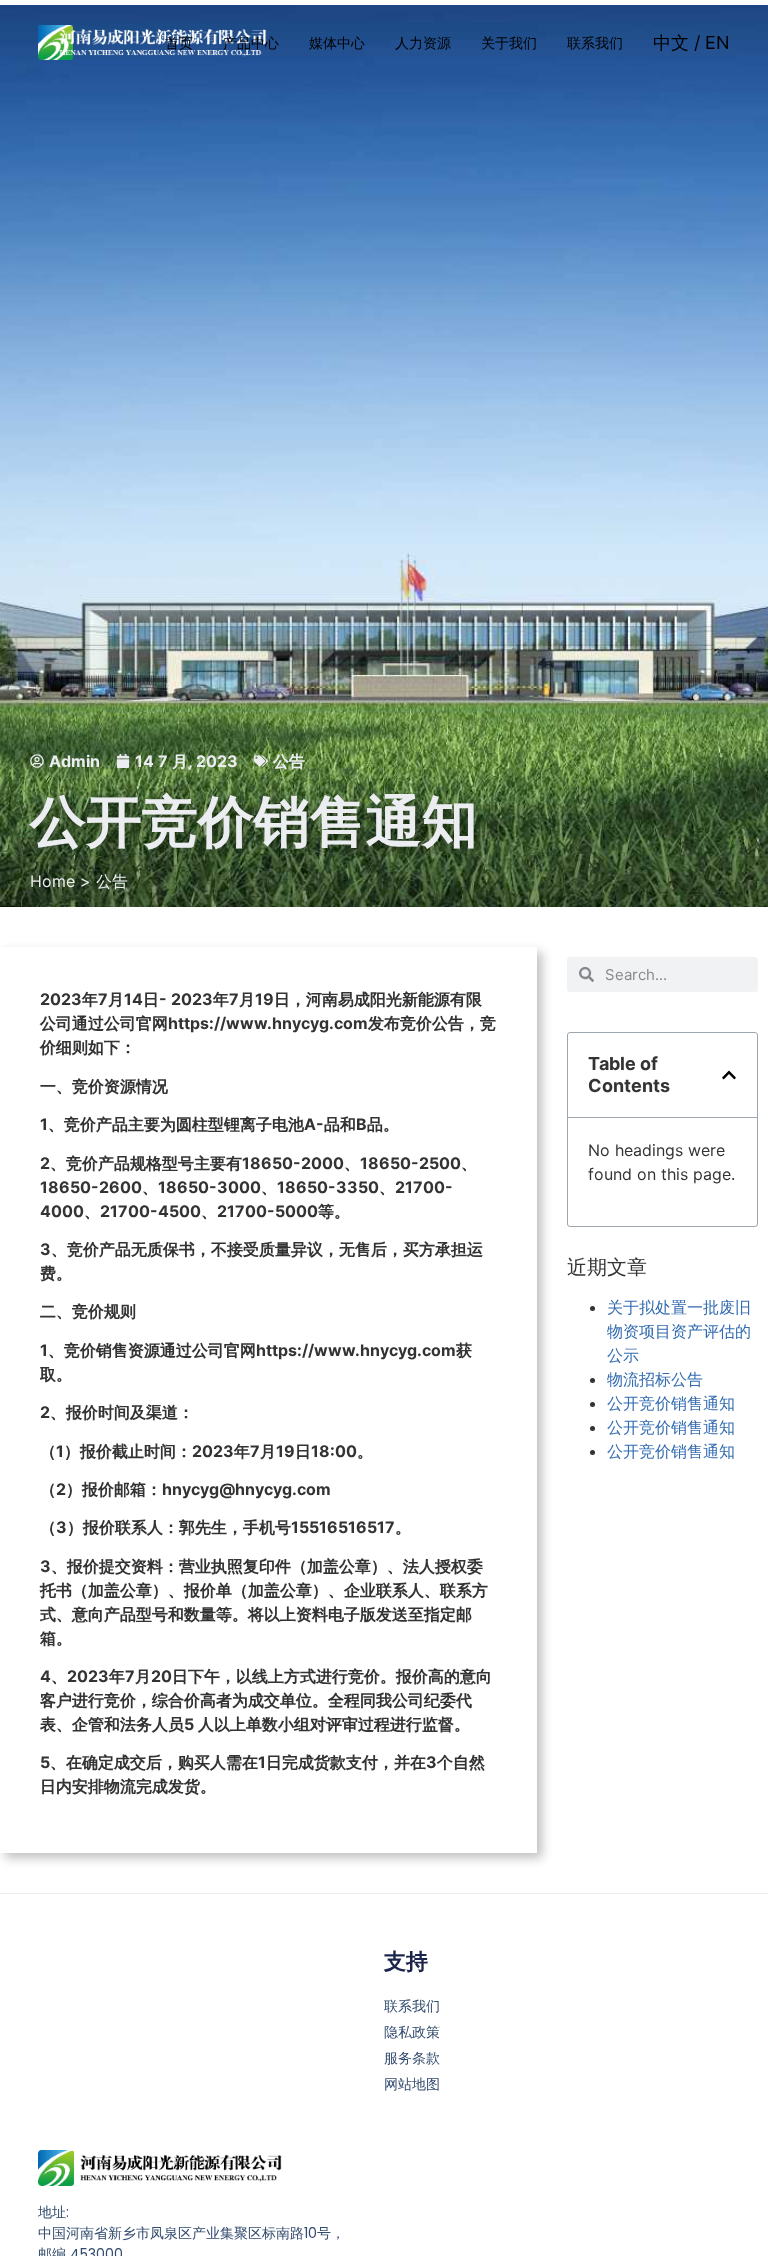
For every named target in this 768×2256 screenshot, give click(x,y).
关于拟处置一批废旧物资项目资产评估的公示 (679, 1331)
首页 (179, 43)
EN (717, 42)
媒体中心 (337, 43)
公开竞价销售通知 (671, 1403)
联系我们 (595, 43)
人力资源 (423, 43)
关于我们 (509, 43)
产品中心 (251, 43)
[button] (729, 1075)
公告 (289, 761)
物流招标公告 (655, 1379)
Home (52, 881)
